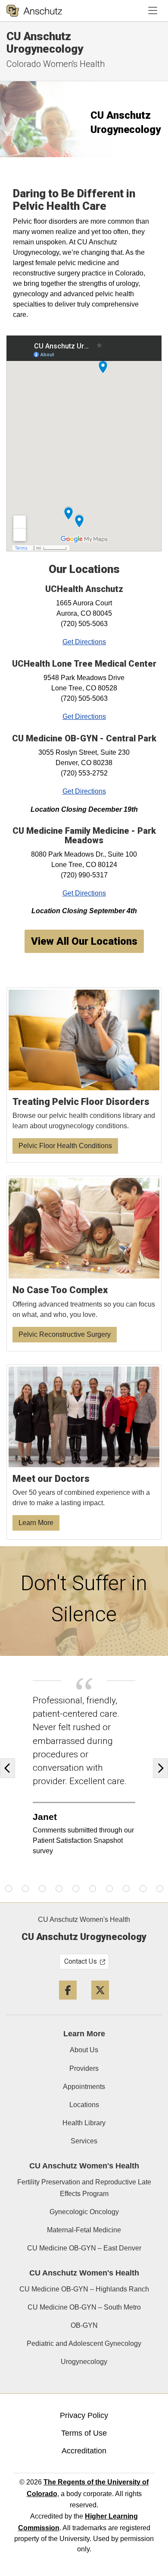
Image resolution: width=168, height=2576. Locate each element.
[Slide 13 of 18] (143, 1889)
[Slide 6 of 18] (25, 1889)
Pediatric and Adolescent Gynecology (84, 2343)
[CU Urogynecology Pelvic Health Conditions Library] (84, 1075)
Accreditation (84, 2451)
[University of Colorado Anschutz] (34, 11)
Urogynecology (84, 2362)
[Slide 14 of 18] (160, 1889)
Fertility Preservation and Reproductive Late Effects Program (84, 2188)
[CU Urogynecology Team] (84, 1452)
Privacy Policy (84, 2415)
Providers (84, 2068)
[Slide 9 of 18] (76, 1889)
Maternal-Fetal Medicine (84, 2230)
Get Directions (84, 642)
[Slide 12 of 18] (126, 1889)
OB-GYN (84, 2325)
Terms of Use (84, 2433)
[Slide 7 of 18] (42, 1889)
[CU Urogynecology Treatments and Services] (84, 1264)
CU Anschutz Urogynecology (45, 43)
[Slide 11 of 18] (109, 1889)
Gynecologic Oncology (84, 2212)
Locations (84, 2105)
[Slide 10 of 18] (93, 1889)
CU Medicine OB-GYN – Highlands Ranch (84, 2289)
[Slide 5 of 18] (9, 1889)
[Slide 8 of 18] (59, 1889)
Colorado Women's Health (56, 64)
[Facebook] (68, 2003)
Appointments (84, 2087)
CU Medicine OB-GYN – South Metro (84, 2307)
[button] (10, 1768)
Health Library (84, 2123)
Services (84, 2141)
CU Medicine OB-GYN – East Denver (84, 2248)
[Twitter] (100, 2003)
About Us (84, 2050)
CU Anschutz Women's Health (84, 1919)
